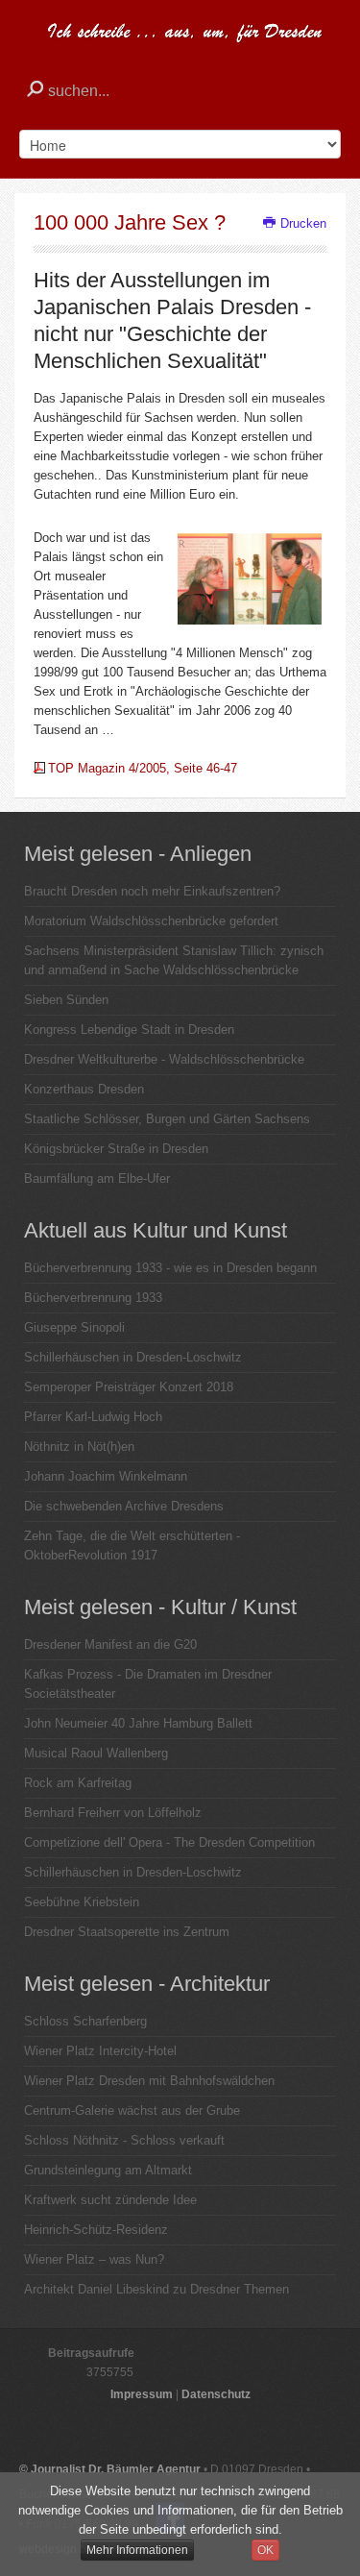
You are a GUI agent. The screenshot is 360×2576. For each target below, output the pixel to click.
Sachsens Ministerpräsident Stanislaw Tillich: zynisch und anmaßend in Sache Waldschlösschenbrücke (174, 960)
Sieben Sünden (66, 1000)
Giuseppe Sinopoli (74, 1327)
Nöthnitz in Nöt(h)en (79, 1447)
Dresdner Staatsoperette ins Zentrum (127, 1932)
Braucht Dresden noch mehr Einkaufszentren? (152, 891)
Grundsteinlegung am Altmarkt (108, 2170)
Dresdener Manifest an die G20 (110, 1644)
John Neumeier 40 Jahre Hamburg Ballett (138, 1723)
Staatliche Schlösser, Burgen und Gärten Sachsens (167, 1119)
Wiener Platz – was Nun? (94, 2259)
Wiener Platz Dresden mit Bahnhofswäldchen (149, 2081)
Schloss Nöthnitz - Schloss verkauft (124, 2140)
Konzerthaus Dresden (84, 1089)
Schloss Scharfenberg (85, 2021)
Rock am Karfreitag (78, 1783)
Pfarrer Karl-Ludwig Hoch (93, 1417)
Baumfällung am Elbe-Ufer (97, 1178)
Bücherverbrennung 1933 (93, 1298)
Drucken (301, 223)
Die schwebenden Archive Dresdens (124, 1506)
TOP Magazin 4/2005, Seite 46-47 (143, 768)
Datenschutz (216, 2394)
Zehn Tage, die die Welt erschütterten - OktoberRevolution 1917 (132, 1546)
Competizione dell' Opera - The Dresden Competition (169, 1842)
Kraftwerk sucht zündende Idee (110, 2200)
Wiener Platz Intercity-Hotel (100, 2051)
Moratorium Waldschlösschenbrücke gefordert (151, 921)
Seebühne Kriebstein (82, 1902)
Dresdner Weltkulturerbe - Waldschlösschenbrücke (164, 1059)
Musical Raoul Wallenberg (96, 1753)
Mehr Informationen (137, 2550)
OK (265, 2550)
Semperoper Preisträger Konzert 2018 (129, 1387)
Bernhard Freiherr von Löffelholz (113, 1813)
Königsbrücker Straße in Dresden (116, 1149)
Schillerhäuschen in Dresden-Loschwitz (133, 1357)
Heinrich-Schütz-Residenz (96, 2230)
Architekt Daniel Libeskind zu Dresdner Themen (156, 2289)
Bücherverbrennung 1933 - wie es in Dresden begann (170, 1268)
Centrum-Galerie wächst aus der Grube (132, 2110)
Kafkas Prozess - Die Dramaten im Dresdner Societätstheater (148, 1684)
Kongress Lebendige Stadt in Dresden (129, 1030)
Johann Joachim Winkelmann (106, 1476)
